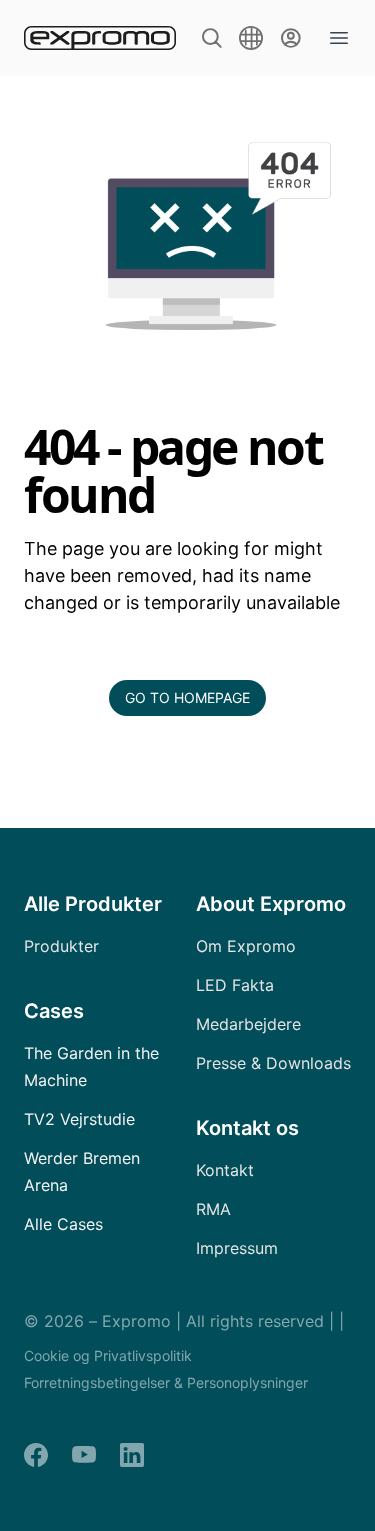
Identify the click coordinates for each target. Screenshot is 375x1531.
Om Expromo (246, 946)
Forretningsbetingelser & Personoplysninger (166, 1382)
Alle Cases (63, 1224)
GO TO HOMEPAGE (187, 697)
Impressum (237, 1248)
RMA (213, 1209)
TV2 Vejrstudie (79, 1119)
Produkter (61, 946)
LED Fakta (235, 985)
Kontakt (225, 1170)
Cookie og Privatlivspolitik (108, 1355)
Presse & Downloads (273, 1063)
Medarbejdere (248, 1024)
